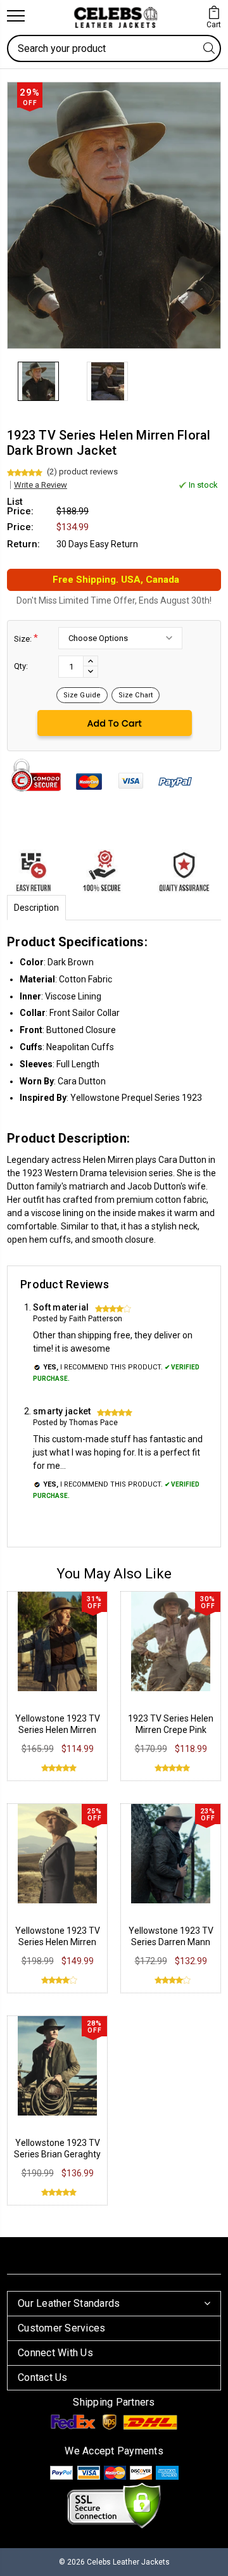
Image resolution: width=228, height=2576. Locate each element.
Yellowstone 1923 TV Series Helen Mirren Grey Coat (58, 1942)
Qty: (21, 666)
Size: (26, 638)
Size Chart (136, 695)
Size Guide (82, 695)
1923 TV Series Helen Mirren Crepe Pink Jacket (171, 1730)
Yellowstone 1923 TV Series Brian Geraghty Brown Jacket (57, 2154)
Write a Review (41, 485)
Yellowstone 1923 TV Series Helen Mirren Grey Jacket (58, 1730)
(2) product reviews (82, 472)
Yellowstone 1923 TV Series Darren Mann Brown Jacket (171, 1942)
